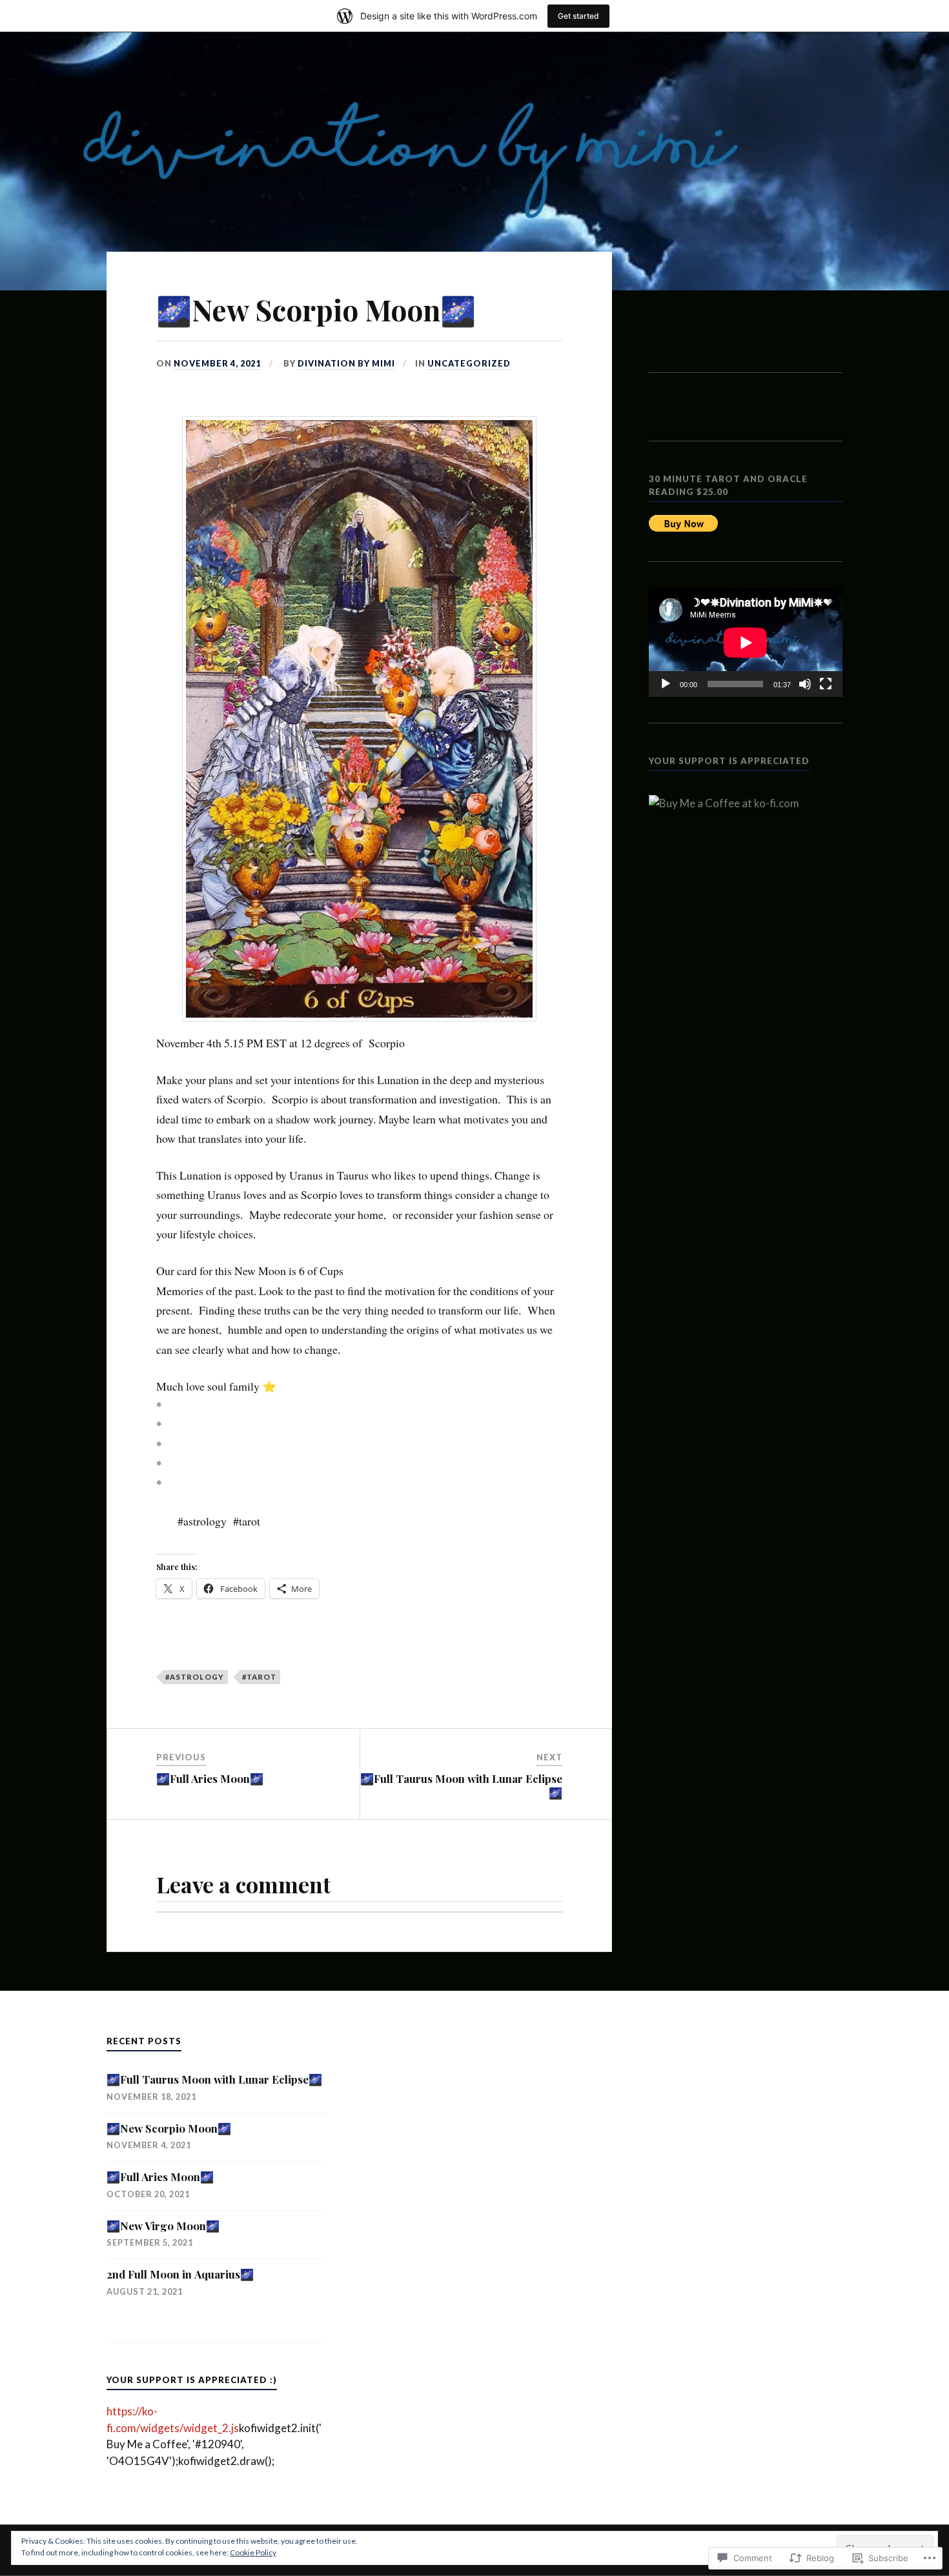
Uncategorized (469, 363)
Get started (578, 16)
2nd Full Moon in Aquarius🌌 (180, 2274)
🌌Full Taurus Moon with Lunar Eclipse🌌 (214, 2079)
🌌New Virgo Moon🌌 (163, 2226)
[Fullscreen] (826, 684)
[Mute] (805, 684)
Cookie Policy (253, 2552)
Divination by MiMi (346, 363)
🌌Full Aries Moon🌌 (160, 2177)
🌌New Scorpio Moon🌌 (169, 2128)
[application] (746, 642)
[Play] (666, 684)
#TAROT (259, 1677)
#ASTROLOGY (195, 1677)
